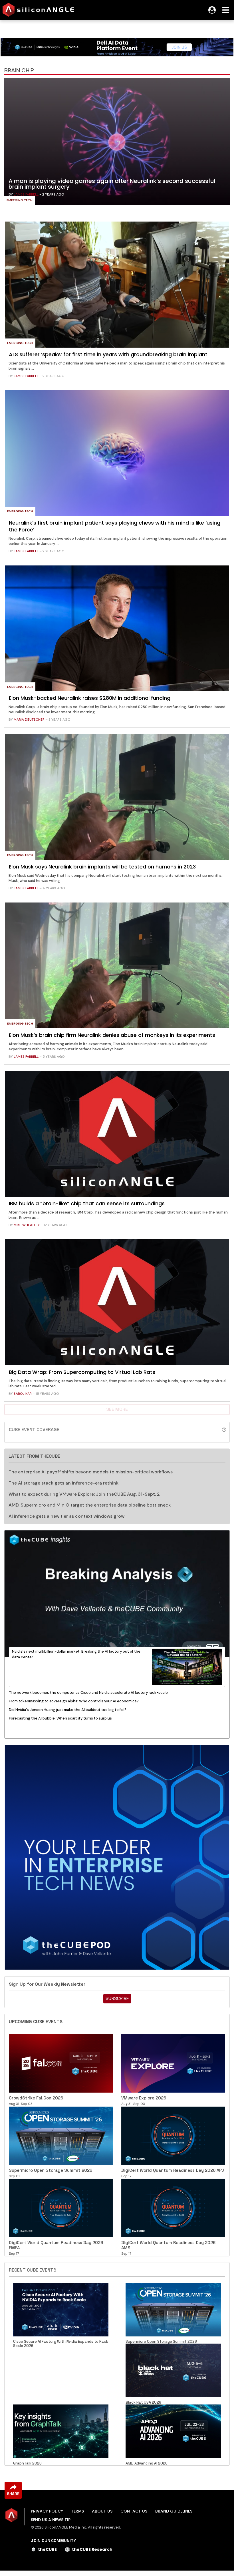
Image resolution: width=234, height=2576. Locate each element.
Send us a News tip (51, 2520)
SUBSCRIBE (117, 1998)
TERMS (77, 2511)
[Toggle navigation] (226, 10)
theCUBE (47, 2549)
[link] (117, 143)
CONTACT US (134, 2511)
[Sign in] (212, 10)
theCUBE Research (92, 2549)
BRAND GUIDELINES (174, 2511)
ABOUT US (102, 2511)
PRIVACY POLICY (47, 2511)
